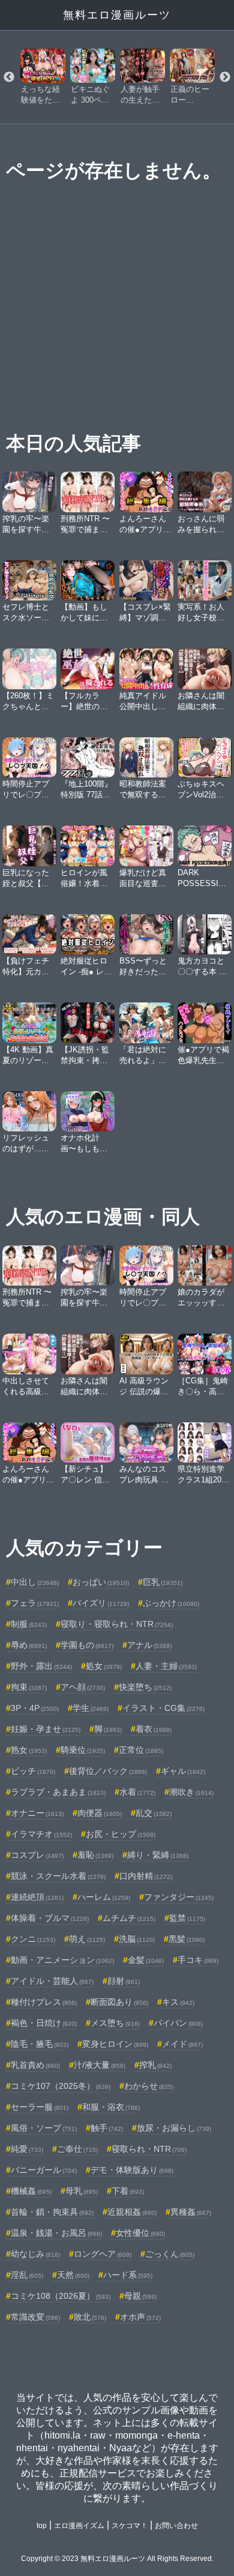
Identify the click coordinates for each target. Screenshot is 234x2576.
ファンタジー (179, 1897)
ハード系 (128, 2275)
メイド (182, 2044)
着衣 (154, 1729)
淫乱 (27, 2275)
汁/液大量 (100, 2065)
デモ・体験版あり (132, 2170)
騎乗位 (83, 1750)
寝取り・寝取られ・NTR (117, 1624)
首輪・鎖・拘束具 (52, 2212)
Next (225, 77)
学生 (91, 1708)
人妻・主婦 (166, 1666)
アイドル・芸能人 (52, 1981)
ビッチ (33, 1771)
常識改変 (35, 2317)
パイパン (178, 2023)
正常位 (141, 1750)
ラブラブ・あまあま (58, 1792)
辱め (29, 1645)
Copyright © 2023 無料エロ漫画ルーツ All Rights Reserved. (117, 2559)
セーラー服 (40, 2107)
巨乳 (163, 1582)
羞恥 (95, 1855)
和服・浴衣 (111, 2107)
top (42, 2526)
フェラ (35, 1603)
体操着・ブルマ (50, 1918)
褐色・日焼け (44, 2023)
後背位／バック (108, 1771)
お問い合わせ (176, 2526)
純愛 (27, 2149)
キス (178, 2002)
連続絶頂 (37, 1897)
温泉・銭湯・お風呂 (56, 2233)
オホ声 (140, 2317)
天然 (73, 2275)
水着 (137, 1792)
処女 (104, 1666)
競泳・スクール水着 (58, 1876)
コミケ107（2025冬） (61, 2086)
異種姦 (191, 2212)
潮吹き (191, 1792)
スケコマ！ (130, 2526)
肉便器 (100, 1813)
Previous (9, 77)
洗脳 (137, 1939)
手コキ (198, 1960)
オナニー (37, 1813)
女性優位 (140, 2233)
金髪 (146, 1960)
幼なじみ (35, 2254)
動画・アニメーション (62, 1960)
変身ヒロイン (115, 2044)
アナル (149, 1645)
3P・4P (35, 1708)
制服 (29, 1624)
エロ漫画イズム (79, 2526)
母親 (140, 2296)
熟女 (29, 1750)
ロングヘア (103, 2254)
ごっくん (170, 2254)
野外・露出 (41, 1666)
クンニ (33, 1939)
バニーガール (44, 2170)
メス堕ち (115, 2023)
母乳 (82, 2191)
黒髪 (187, 1939)
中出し (35, 1582)
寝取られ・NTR (149, 2149)
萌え (87, 1939)
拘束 (29, 1687)
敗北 (90, 2317)
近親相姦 (132, 2212)
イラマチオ (41, 1834)
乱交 (154, 1813)
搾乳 (155, 2065)
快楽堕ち (145, 1687)
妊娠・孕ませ (46, 1729)
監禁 (187, 1918)
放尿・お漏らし (174, 2128)
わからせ (149, 2086)
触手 (107, 2128)
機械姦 (31, 2191)
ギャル (183, 1771)
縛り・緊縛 (158, 1855)
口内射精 (146, 1876)
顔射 (124, 1981)
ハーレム (104, 1897)
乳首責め (35, 2065)
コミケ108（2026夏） (61, 2296)
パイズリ (101, 1603)
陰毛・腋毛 (40, 2044)
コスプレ (37, 1855)
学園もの (87, 1645)
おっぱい (101, 1582)
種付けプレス (44, 2002)
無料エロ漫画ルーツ (117, 15)
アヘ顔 (83, 1687)
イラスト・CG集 (163, 1708)
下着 (128, 2191)
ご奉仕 (77, 2149)
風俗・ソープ (44, 2128)
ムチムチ (129, 1918)
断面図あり (119, 2002)
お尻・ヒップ (121, 1834)
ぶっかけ (171, 1603)
